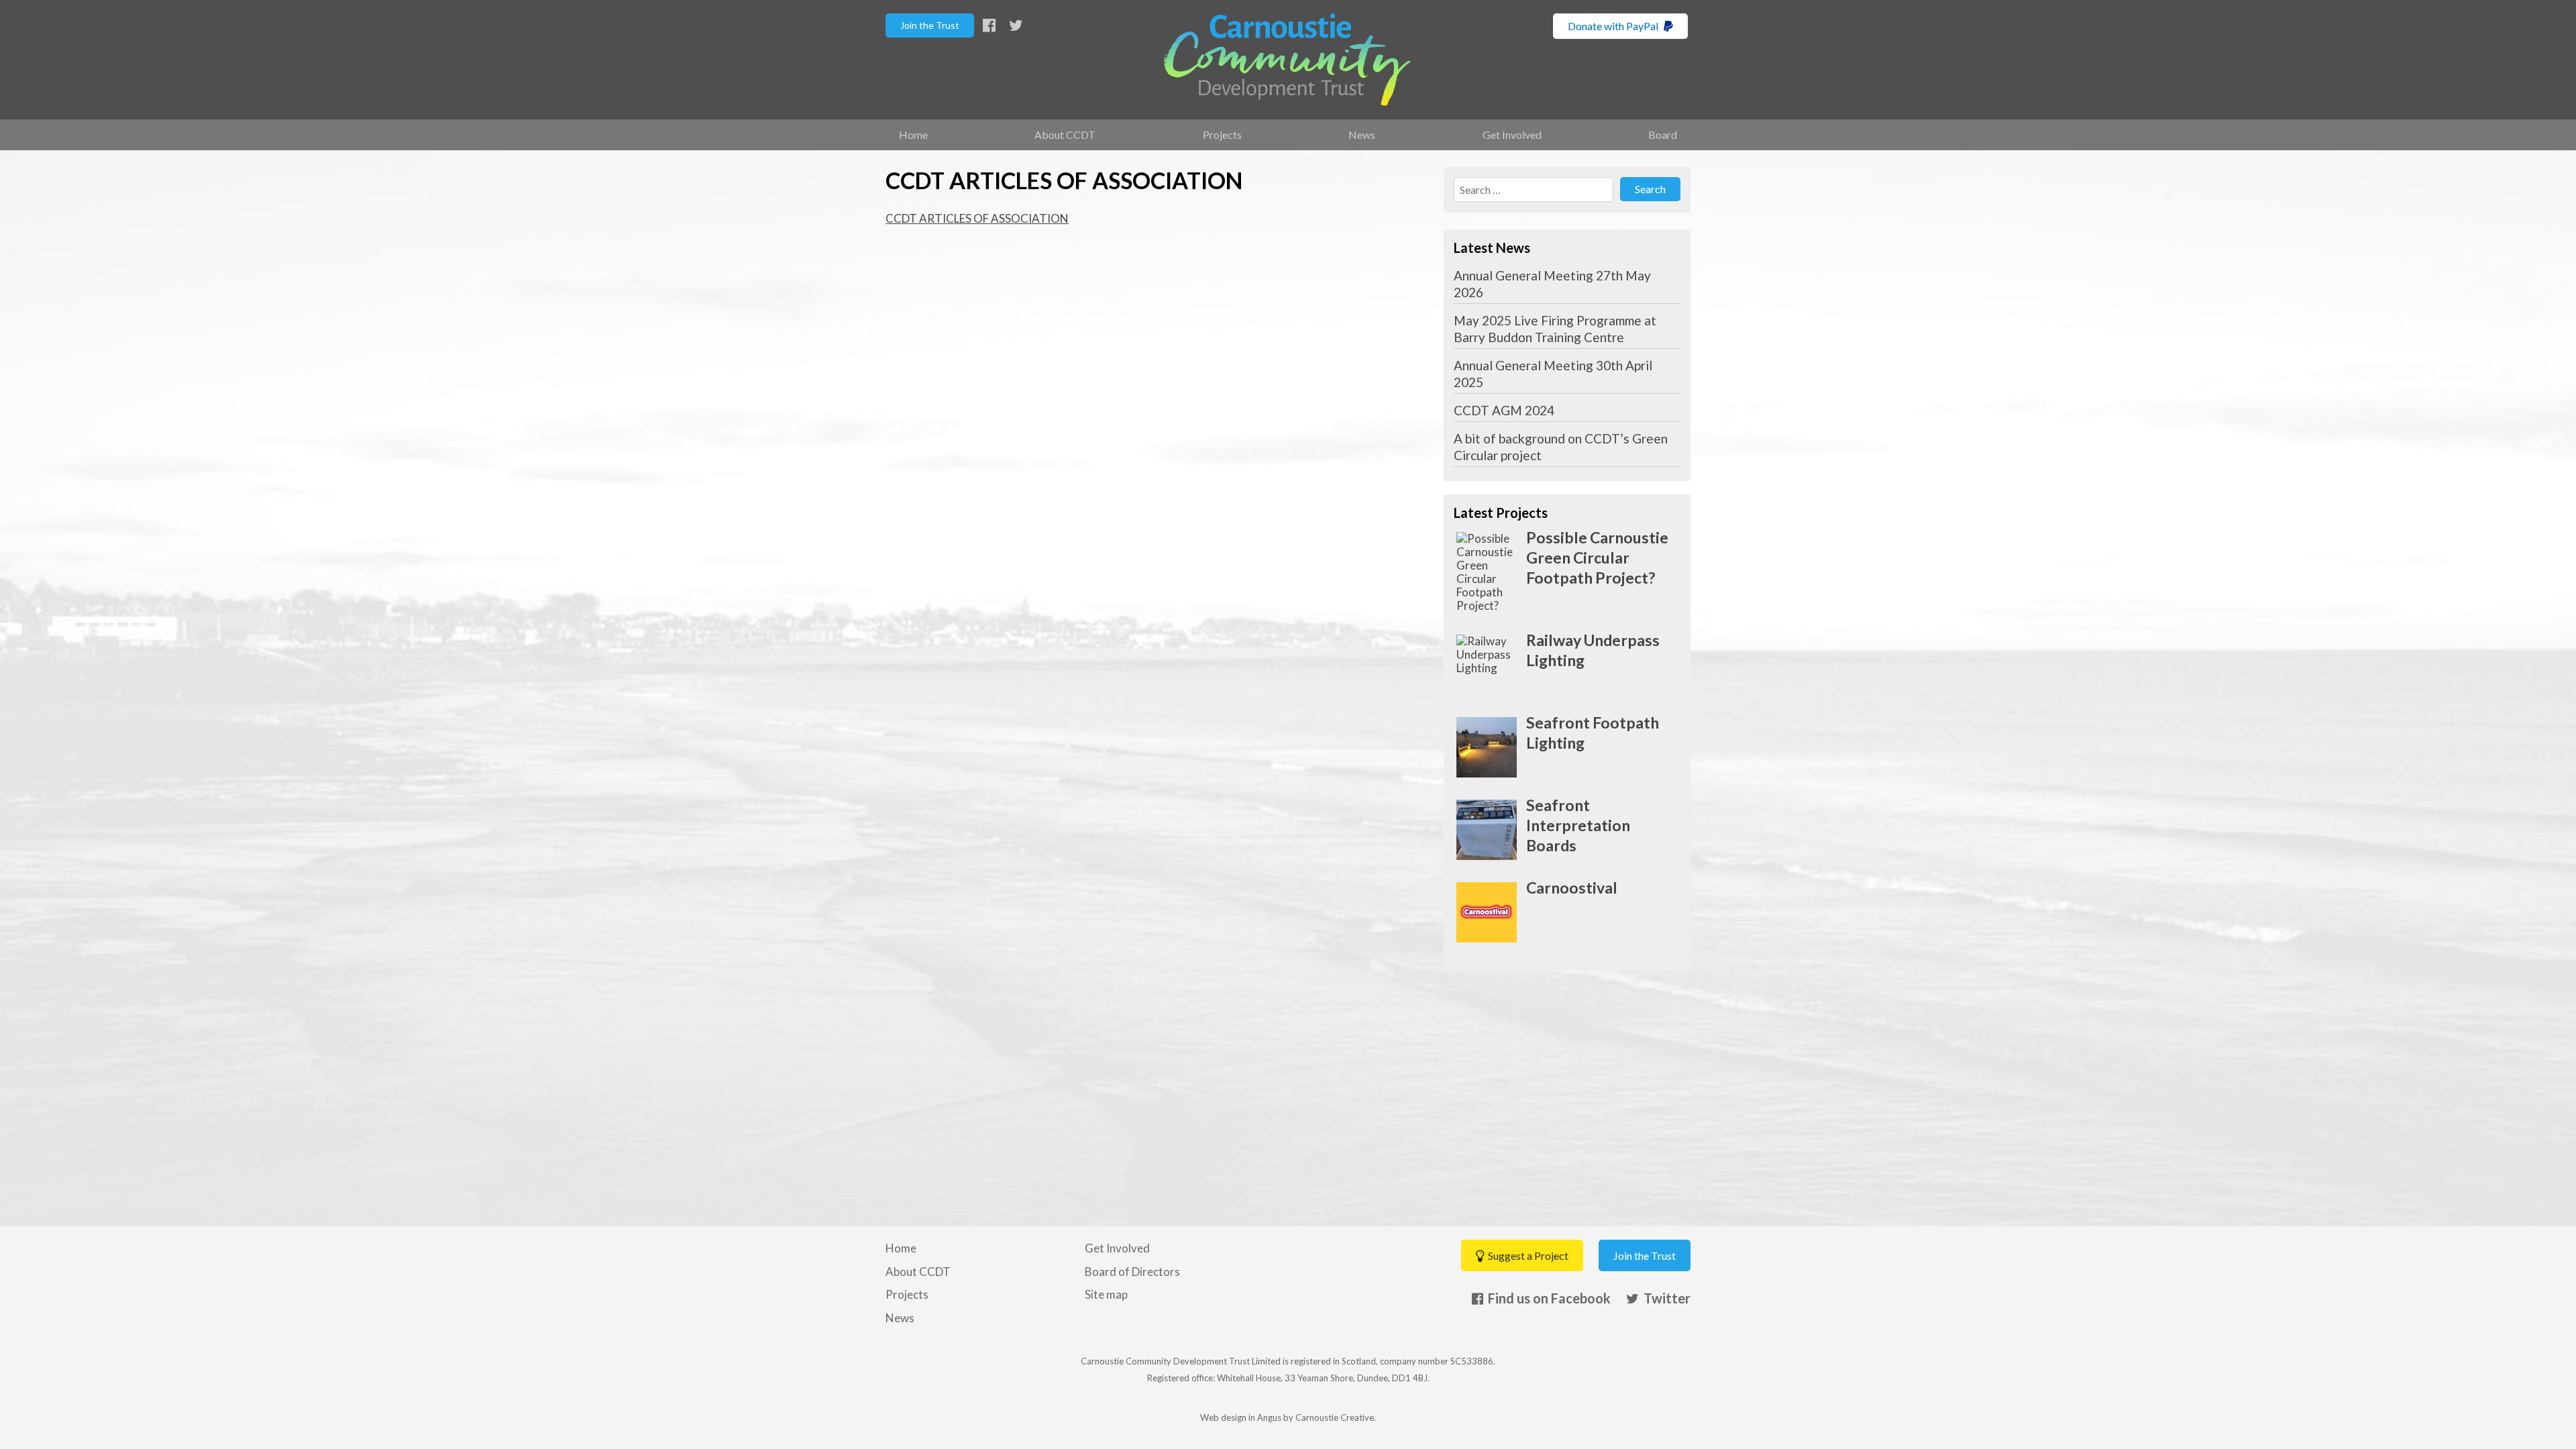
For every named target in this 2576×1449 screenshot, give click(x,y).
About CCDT (1065, 135)
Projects (1222, 135)
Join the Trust (930, 25)
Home (913, 135)
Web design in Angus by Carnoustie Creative (1287, 1417)
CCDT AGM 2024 (1504, 410)
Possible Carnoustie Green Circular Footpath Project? (1597, 557)
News (1362, 135)
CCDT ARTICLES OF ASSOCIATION (977, 218)
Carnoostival (1572, 888)
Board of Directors (1132, 1272)
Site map (1106, 1294)
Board (1663, 135)
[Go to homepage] (1287, 60)
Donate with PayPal (1614, 26)
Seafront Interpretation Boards (1578, 825)
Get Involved (1512, 135)
